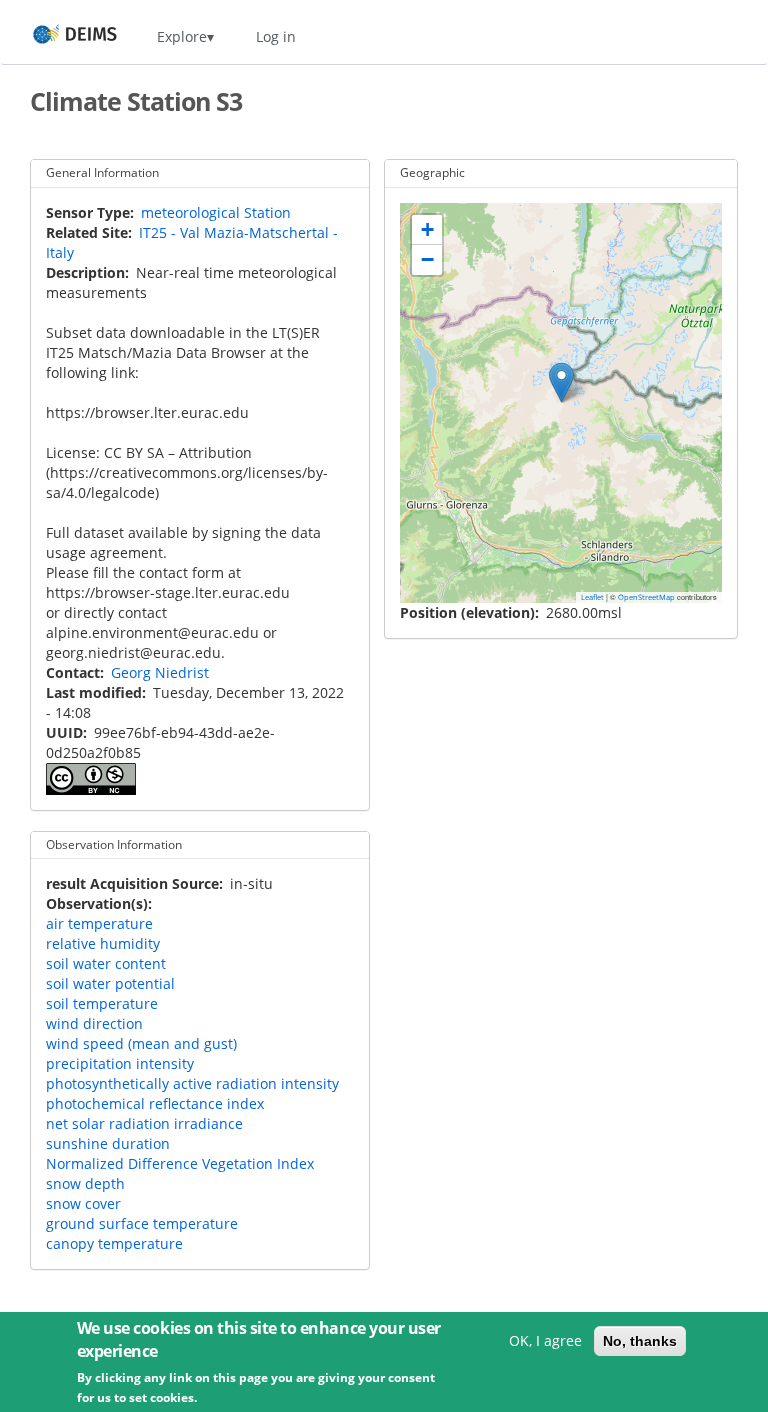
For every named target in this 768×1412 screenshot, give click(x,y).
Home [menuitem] (56, 36)
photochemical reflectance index (155, 1103)
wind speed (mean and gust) (141, 1043)
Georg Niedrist (160, 672)
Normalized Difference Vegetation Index (180, 1163)
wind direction (94, 1023)
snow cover (83, 1203)
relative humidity (103, 943)
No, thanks (640, 1341)
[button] (561, 382)
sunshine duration (108, 1143)
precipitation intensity (120, 1063)
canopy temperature (114, 1243)
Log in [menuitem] (276, 36)
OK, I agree (545, 1340)
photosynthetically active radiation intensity (192, 1083)
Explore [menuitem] (182, 36)
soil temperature (102, 1003)
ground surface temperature (142, 1223)
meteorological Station (216, 212)
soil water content (106, 963)
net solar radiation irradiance (144, 1123)
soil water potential (110, 983)
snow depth (85, 1183)
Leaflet (592, 597)
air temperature (99, 923)
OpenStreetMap (646, 597)
